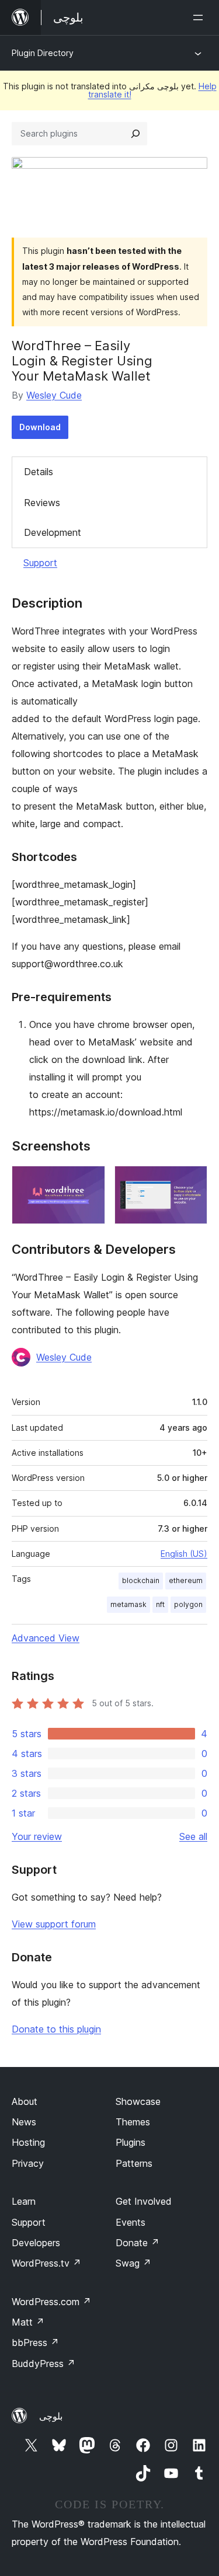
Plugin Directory (43, 53)
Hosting (28, 2142)
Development (53, 532)
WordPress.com (51, 2302)
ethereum (186, 1580)
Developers (36, 2243)
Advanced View (46, 1638)
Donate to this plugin (56, 2029)
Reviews (42, 503)
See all (193, 1836)
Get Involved (144, 2201)
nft (160, 1604)
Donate (138, 2243)
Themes (133, 2122)
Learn (24, 2201)
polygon (188, 1604)
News (24, 2122)
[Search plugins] (135, 134)
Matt (28, 2322)
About (25, 2101)
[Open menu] (200, 18)
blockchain (141, 1580)
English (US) (184, 1554)
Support (40, 563)
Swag (133, 2263)
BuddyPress (44, 2364)
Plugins (131, 2142)
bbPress (35, 2343)
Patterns (134, 2163)
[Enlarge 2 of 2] (192, 1181)
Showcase (138, 2101)
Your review (37, 1836)
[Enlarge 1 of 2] (89, 1181)
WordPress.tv (46, 2263)
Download (40, 427)
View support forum (54, 1924)
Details (39, 472)
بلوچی (51, 2416)
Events (131, 2222)
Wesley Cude (54, 395)
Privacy (28, 2163)
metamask (128, 1604)
